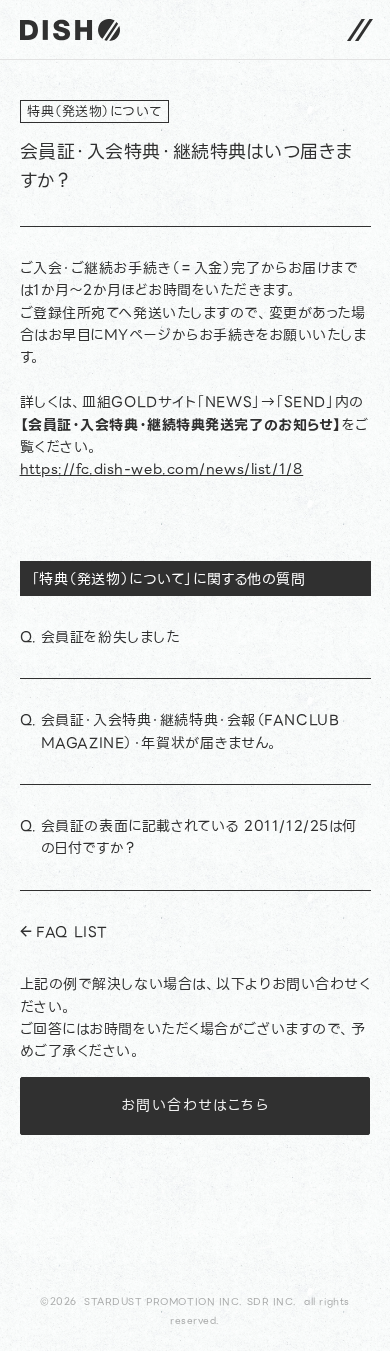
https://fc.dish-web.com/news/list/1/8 (162, 469)
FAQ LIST (71, 932)
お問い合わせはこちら (195, 1105)
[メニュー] (360, 29)
